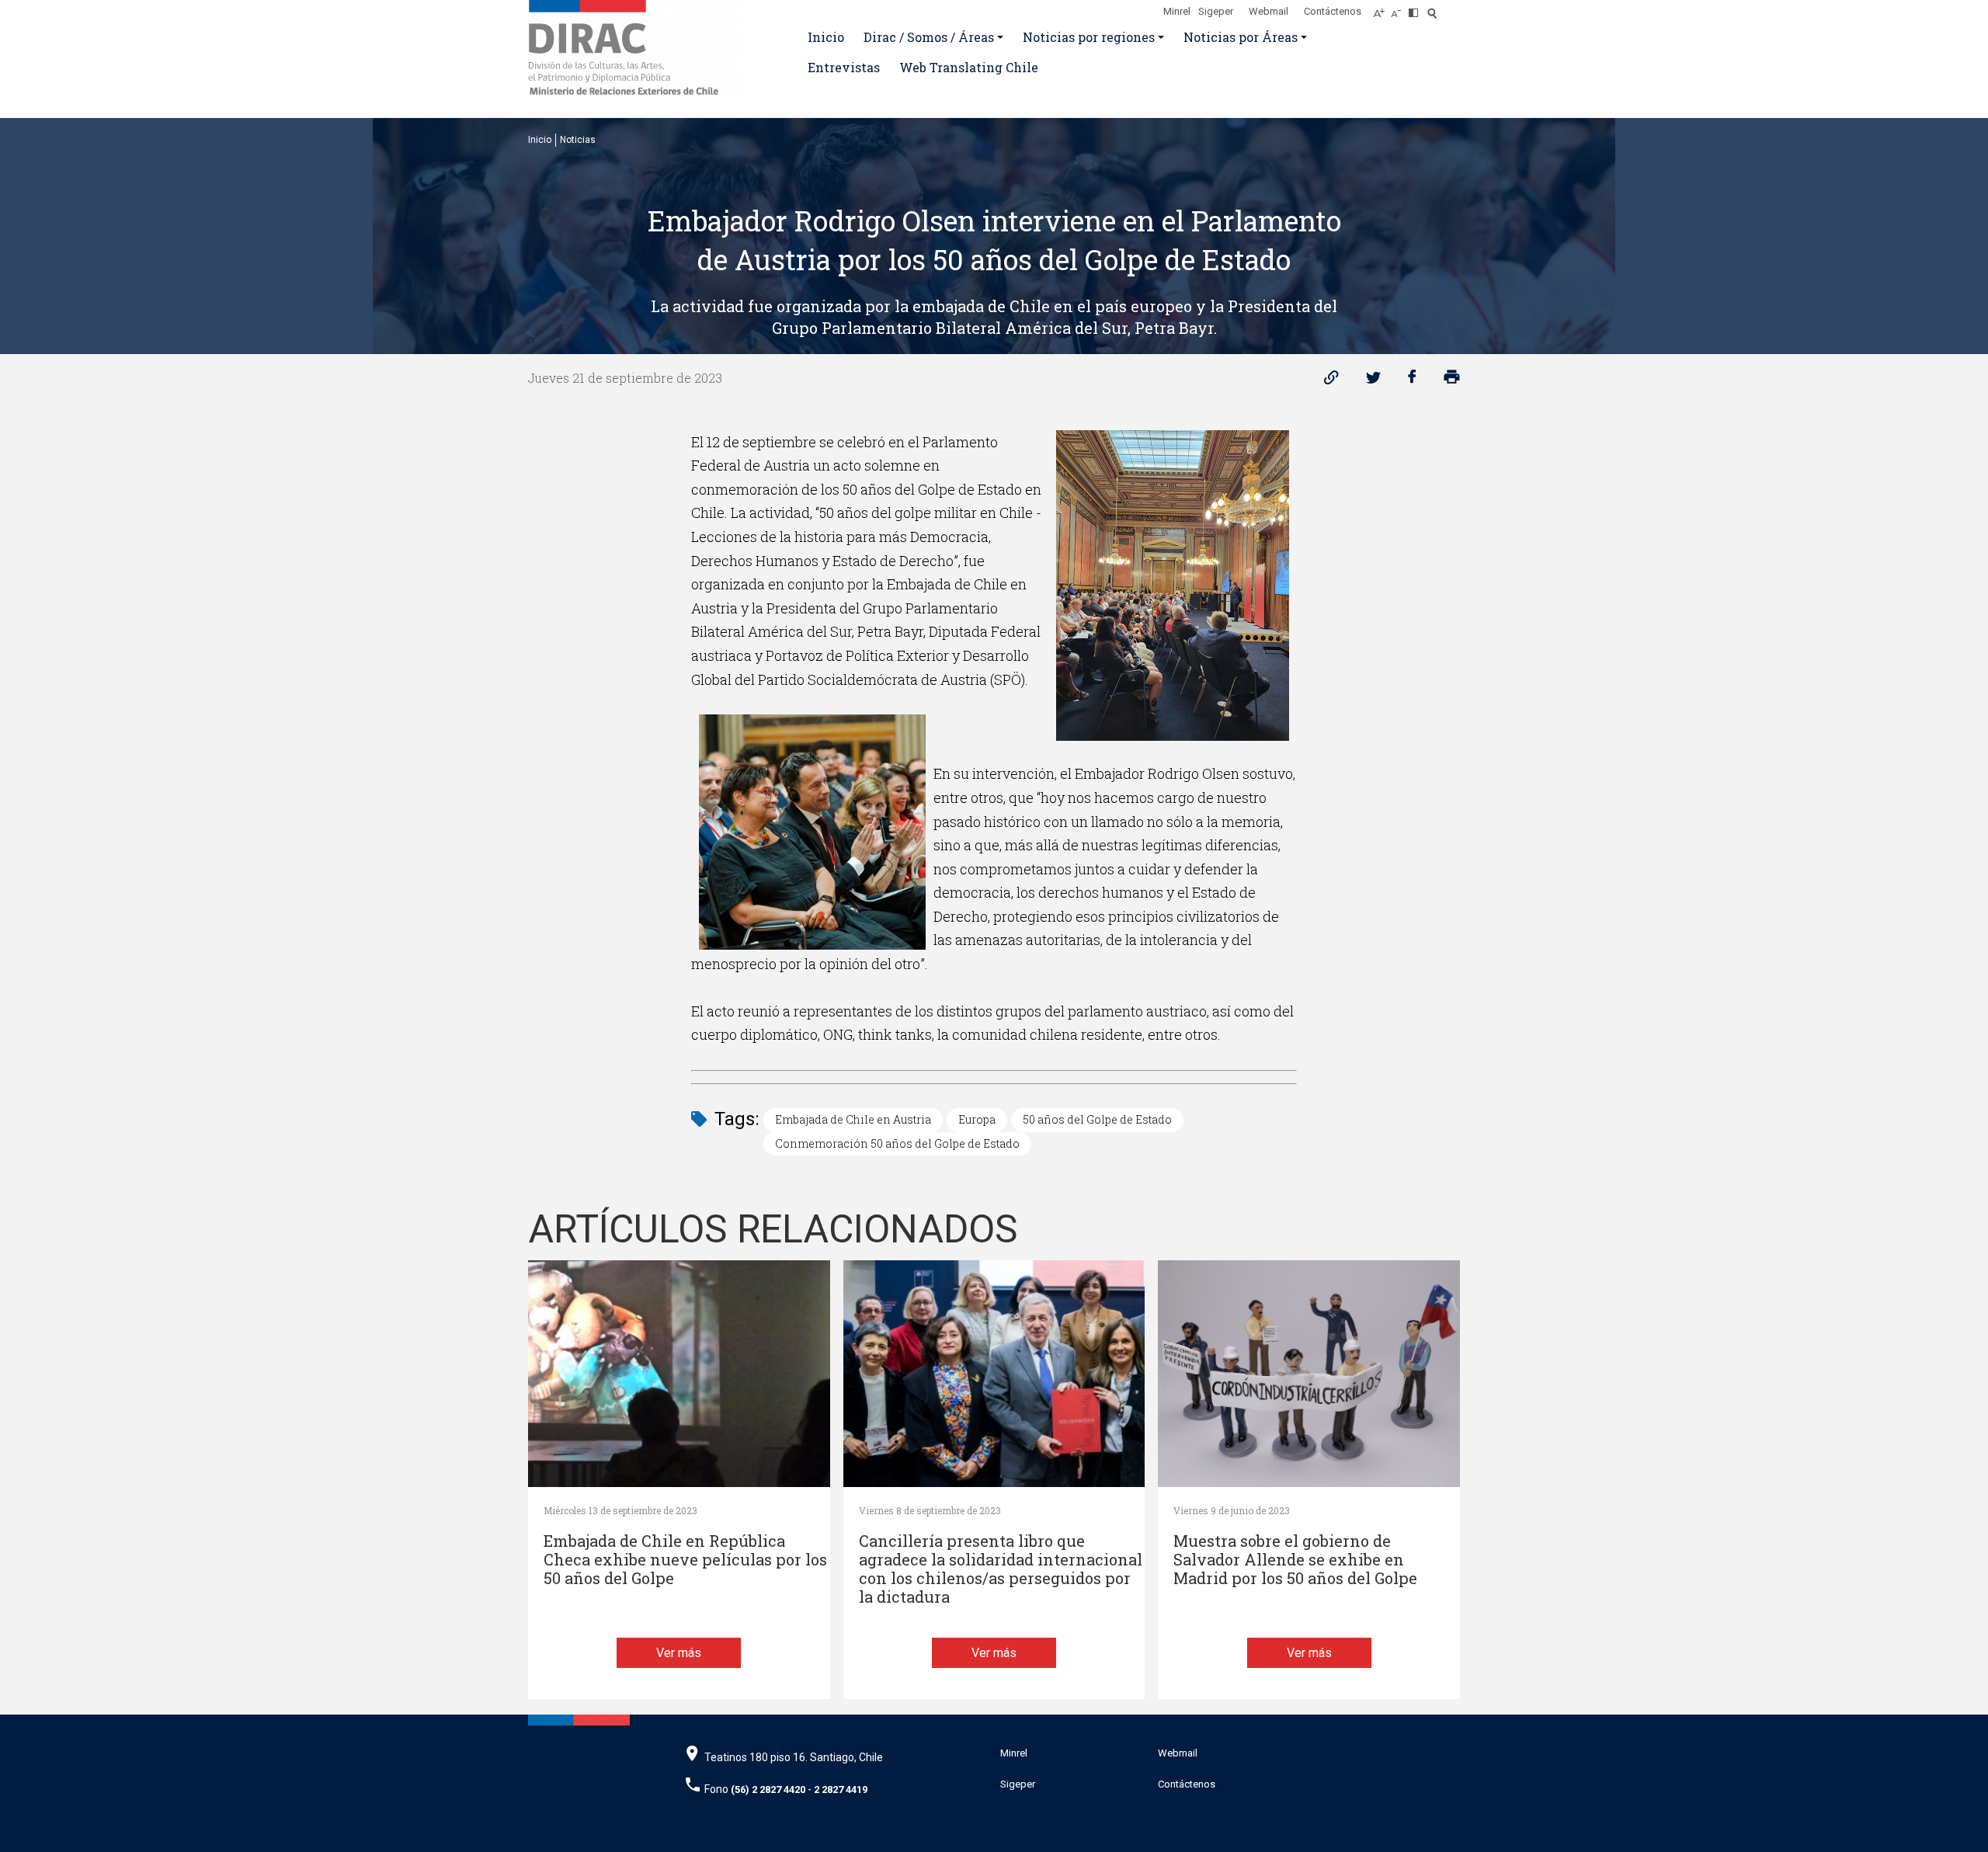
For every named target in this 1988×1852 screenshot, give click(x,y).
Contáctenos (1333, 11)
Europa (977, 1119)
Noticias (578, 140)
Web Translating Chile (969, 67)
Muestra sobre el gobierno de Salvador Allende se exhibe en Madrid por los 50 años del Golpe (1295, 1560)
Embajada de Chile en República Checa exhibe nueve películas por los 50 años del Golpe (685, 1560)
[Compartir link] (1331, 381)
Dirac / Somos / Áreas (929, 37)
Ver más (679, 1653)
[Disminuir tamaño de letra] (1400, 9)
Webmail (1269, 11)
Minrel (1177, 11)
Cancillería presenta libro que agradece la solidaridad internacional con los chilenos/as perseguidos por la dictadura (1001, 1569)
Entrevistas (844, 67)
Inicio (826, 37)
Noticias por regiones (1089, 37)
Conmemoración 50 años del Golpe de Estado (897, 1143)
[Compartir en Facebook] (1412, 381)
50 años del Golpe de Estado (1097, 1119)
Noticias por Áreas (1241, 37)
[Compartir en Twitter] (1373, 381)
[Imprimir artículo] (1452, 381)
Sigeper (1216, 11)
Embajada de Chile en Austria (853, 1119)
